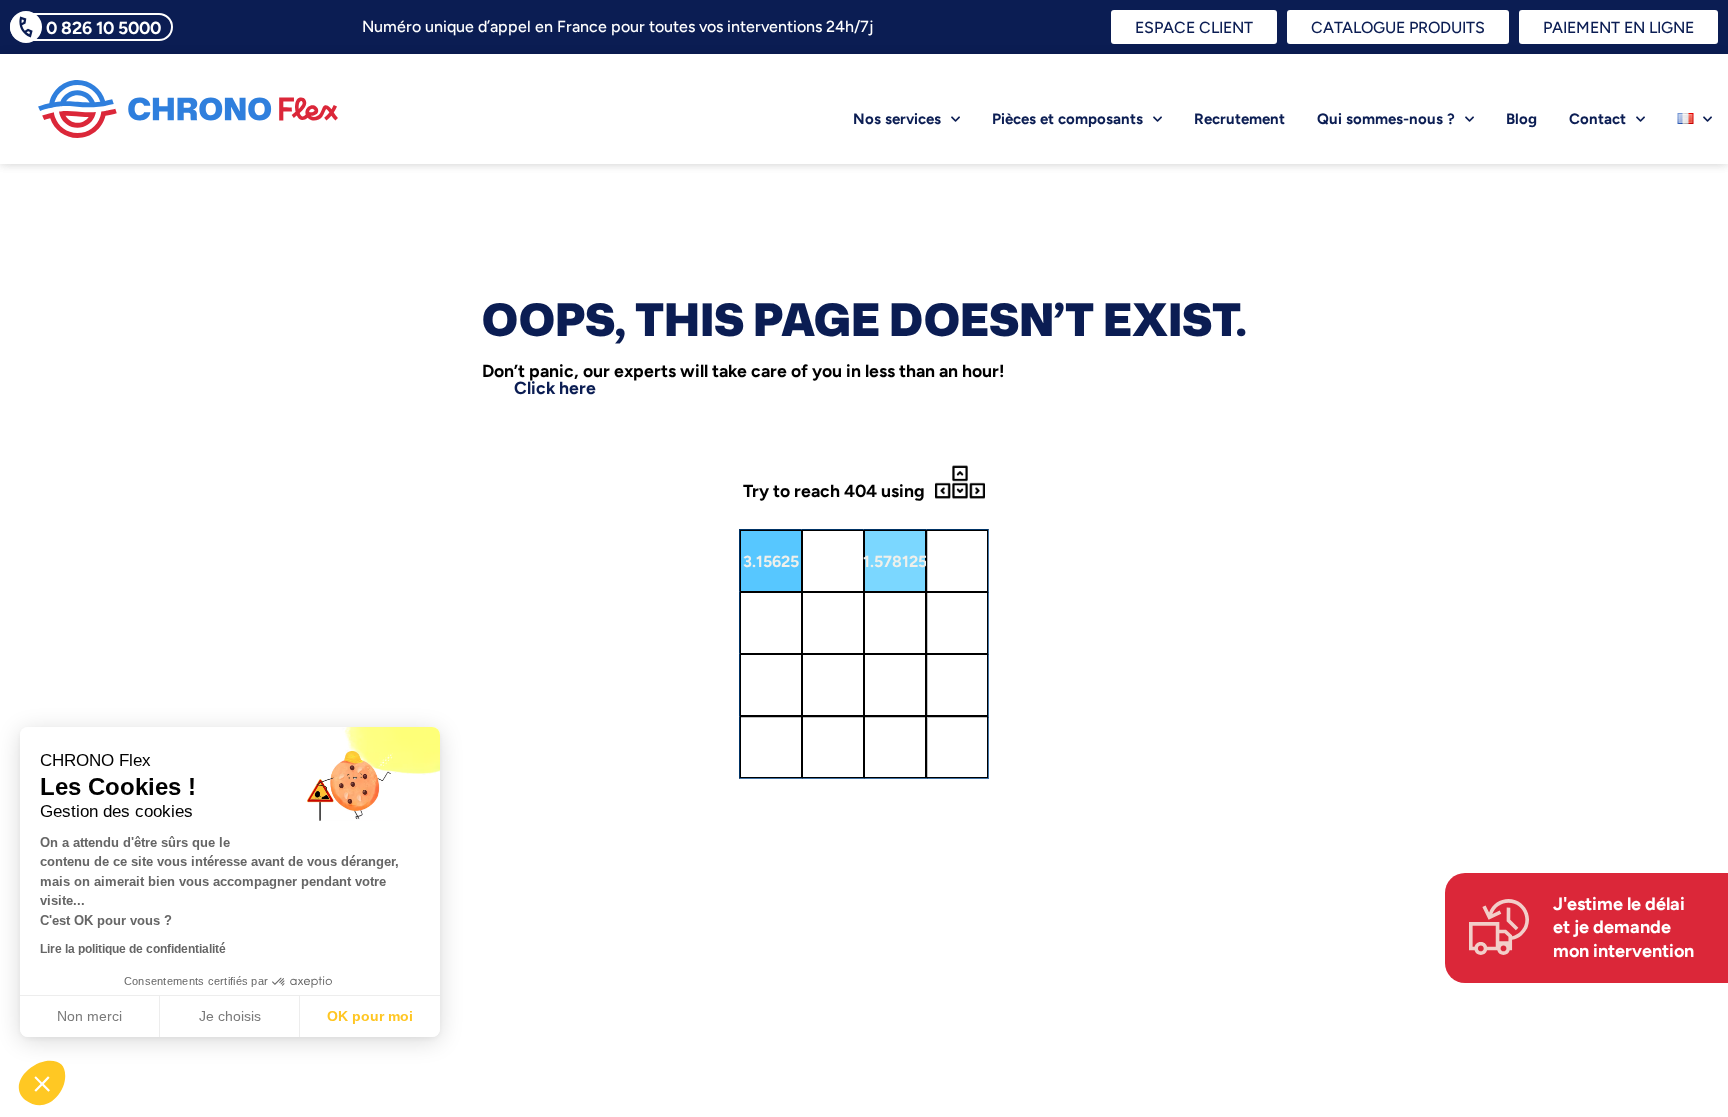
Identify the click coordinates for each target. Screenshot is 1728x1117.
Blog (1521, 119)
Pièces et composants (1067, 119)
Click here (555, 387)
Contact (1597, 119)
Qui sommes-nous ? (1386, 119)
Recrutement (1239, 119)
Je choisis (230, 1016)
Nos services (897, 119)
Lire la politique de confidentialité (133, 949)
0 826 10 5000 (103, 27)
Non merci (89, 1016)
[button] (42, 1083)
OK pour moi (370, 1016)
